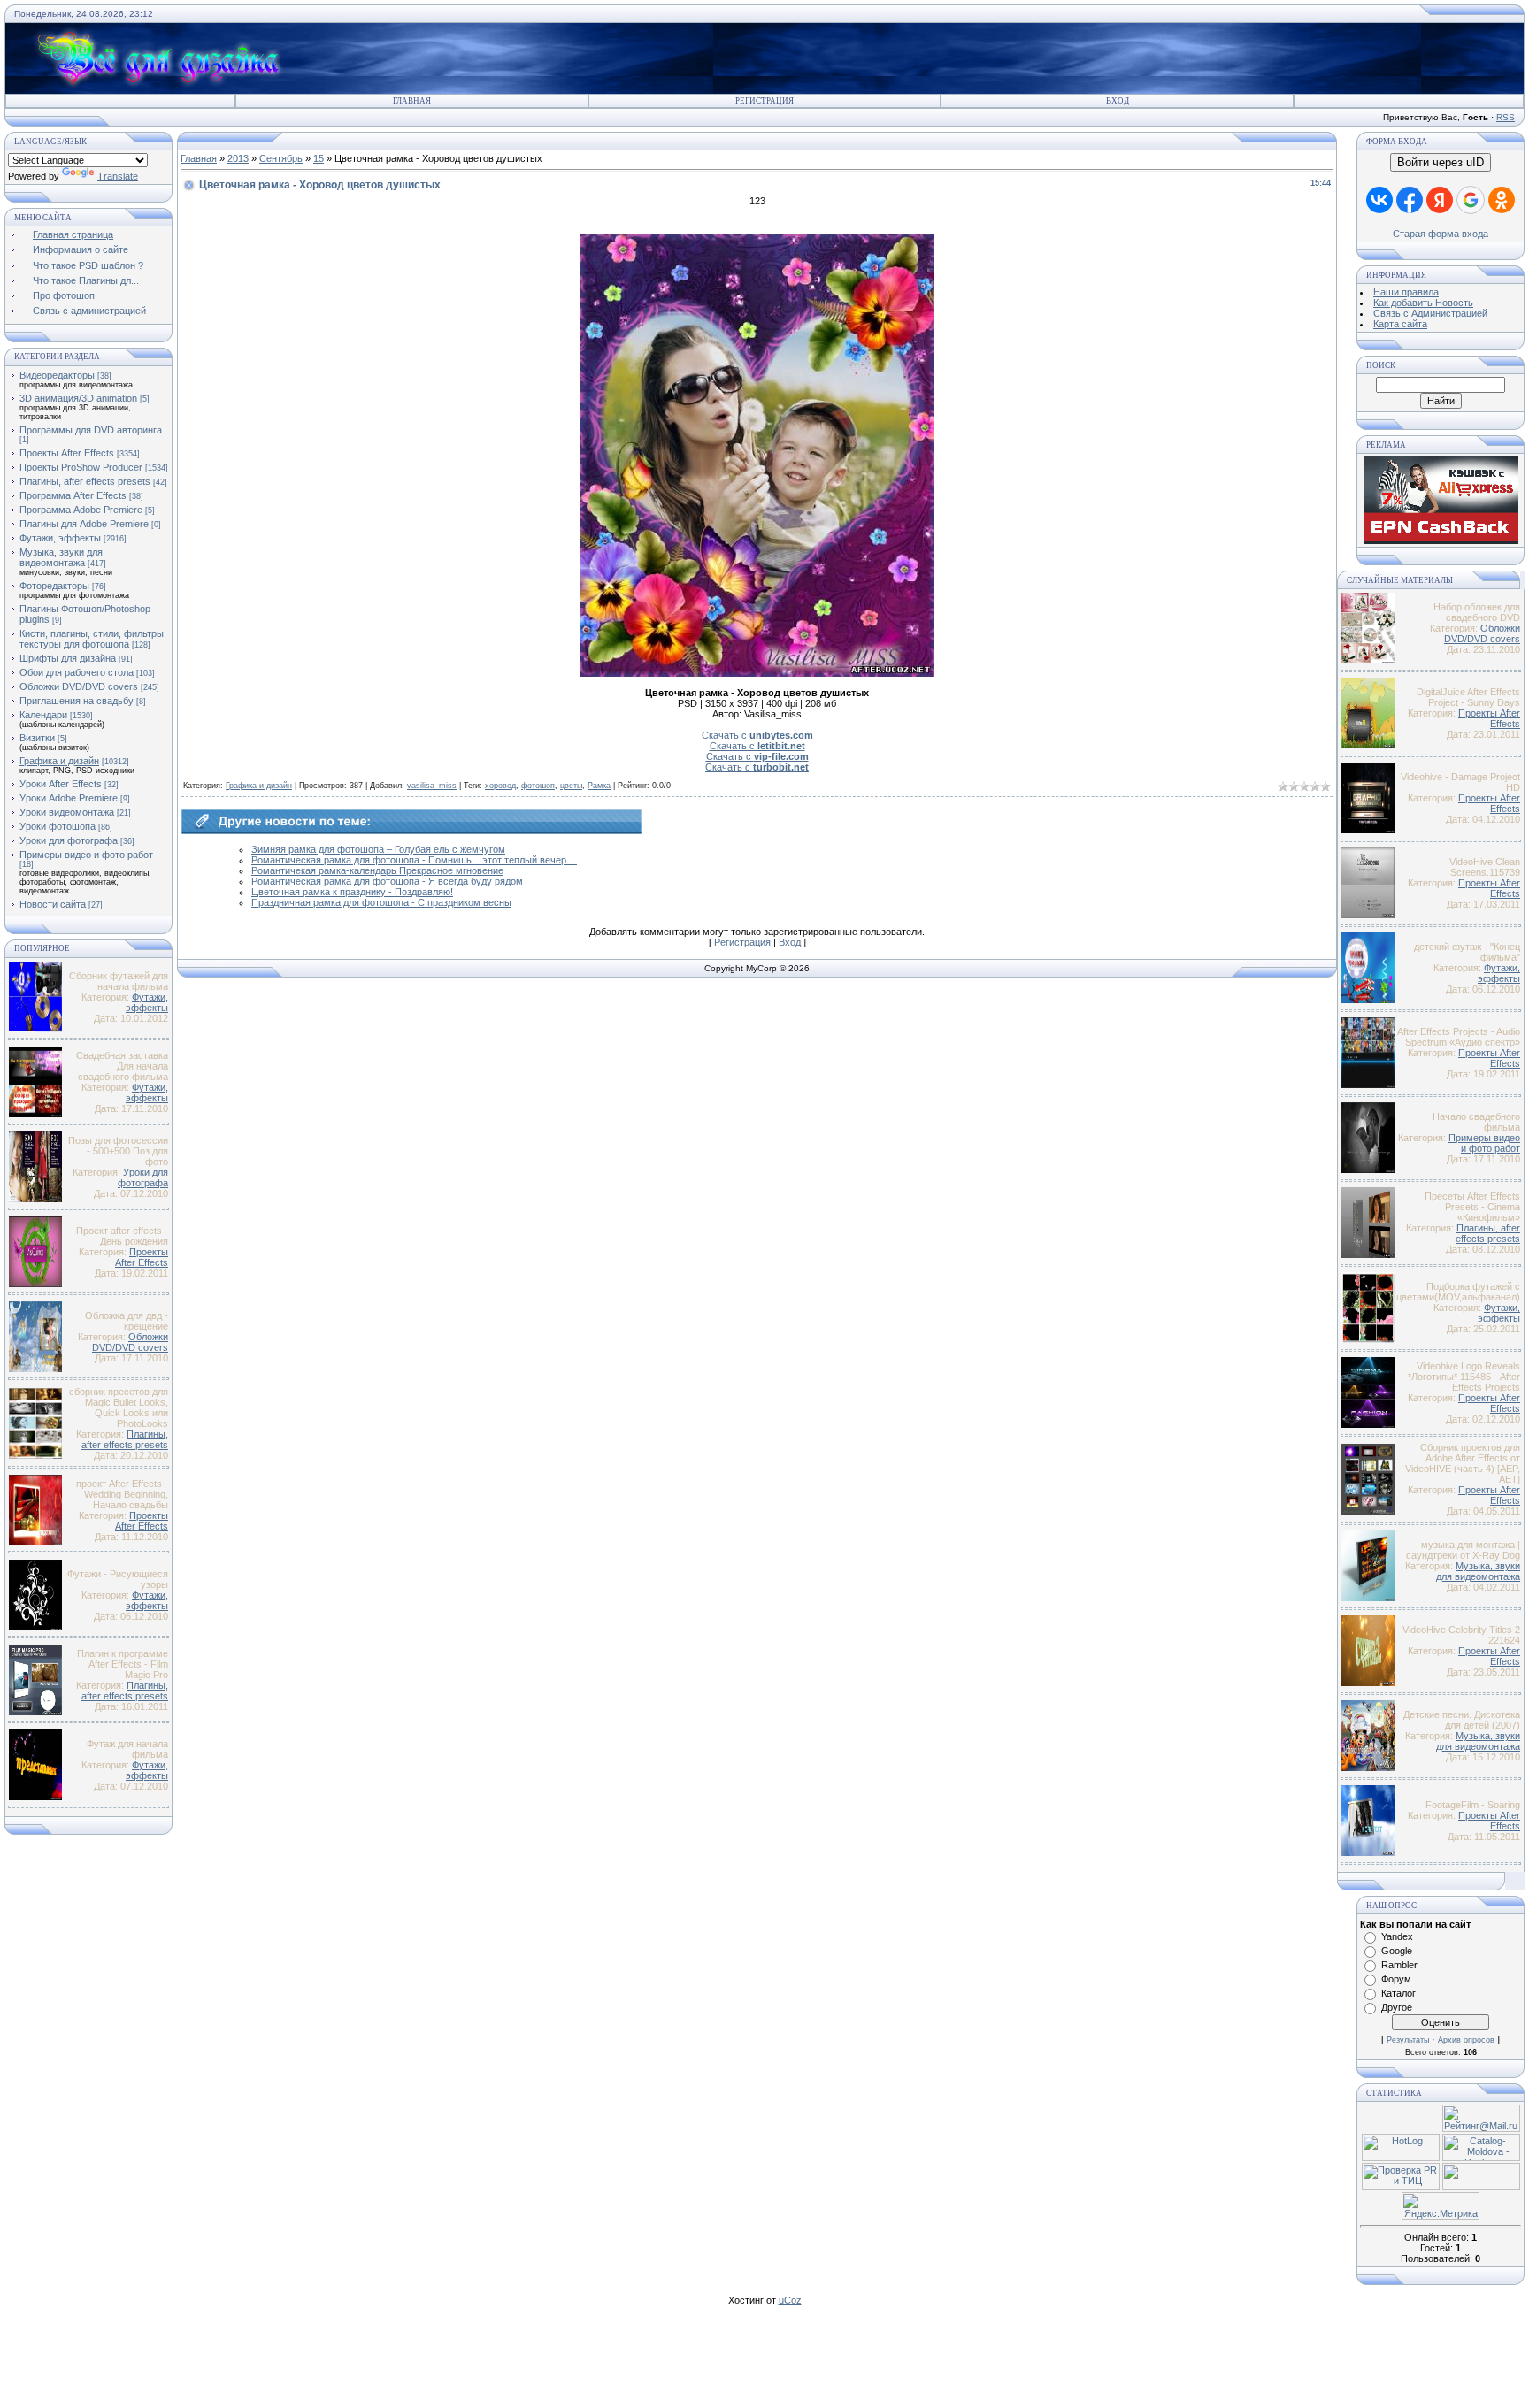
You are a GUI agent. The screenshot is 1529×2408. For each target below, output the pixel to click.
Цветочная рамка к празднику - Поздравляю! (352, 892)
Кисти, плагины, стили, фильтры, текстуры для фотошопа (93, 639)
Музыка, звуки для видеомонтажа (61, 557)
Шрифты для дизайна (68, 658)
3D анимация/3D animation (78, 398)
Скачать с (757, 735)
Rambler (1399, 1965)
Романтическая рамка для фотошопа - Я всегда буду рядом (387, 881)
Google (1397, 1951)
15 (319, 158)
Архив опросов (1466, 2040)
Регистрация (764, 101)
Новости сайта (53, 904)
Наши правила (1406, 292)
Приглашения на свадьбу (77, 701)
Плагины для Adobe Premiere (84, 524)
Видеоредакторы (57, 375)
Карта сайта (1400, 324)
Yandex (1397, 1936)
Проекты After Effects (67, 453)
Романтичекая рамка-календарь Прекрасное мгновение (377, 870)
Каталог (1398, 1993)
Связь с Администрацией (1430, 313)
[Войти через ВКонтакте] (1379, 200)
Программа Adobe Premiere (81, 510)
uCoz (790, 2300)
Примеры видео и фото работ (86, 855)
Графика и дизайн (59, 761)
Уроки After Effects (61, 784)
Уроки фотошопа (58, 826)
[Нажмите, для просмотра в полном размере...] (757, 673)
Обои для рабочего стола (77, 672)
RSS (1506, 117)
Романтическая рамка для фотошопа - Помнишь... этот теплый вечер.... (414, 860)
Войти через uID (1441, 162)
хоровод (500, 786)
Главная (412, 101)
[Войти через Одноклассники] (1502, 200)
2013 (238, 158)
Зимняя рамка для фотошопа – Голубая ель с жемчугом (378, 849)
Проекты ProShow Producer (81, 467)
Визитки (37, 738)
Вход (1118, 101)
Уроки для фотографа (69, 840)
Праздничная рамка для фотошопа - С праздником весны (381, 902)
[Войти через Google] (1471, 200)
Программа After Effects (73, 495)
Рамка (599, 786)
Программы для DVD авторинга (91, 430)
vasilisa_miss (432, 786)
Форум (1396, 1979)
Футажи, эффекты (60, 538)
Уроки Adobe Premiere (69, 798)
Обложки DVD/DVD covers (79, 686)
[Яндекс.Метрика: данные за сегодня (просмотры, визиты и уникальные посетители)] (1441, 2206)
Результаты (1408, 2040)
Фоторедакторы (54, 586)
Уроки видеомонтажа (67, 812)
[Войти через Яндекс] (1440, 200)
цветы (571, 786)
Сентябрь (281, 158)
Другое (1397, 2007)
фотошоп (538, 786)
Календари (43, 715)
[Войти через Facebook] (1410, 200)
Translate (118, 176)
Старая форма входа (1441, 234)
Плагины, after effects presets (85, 481)
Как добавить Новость (1423, 303)
